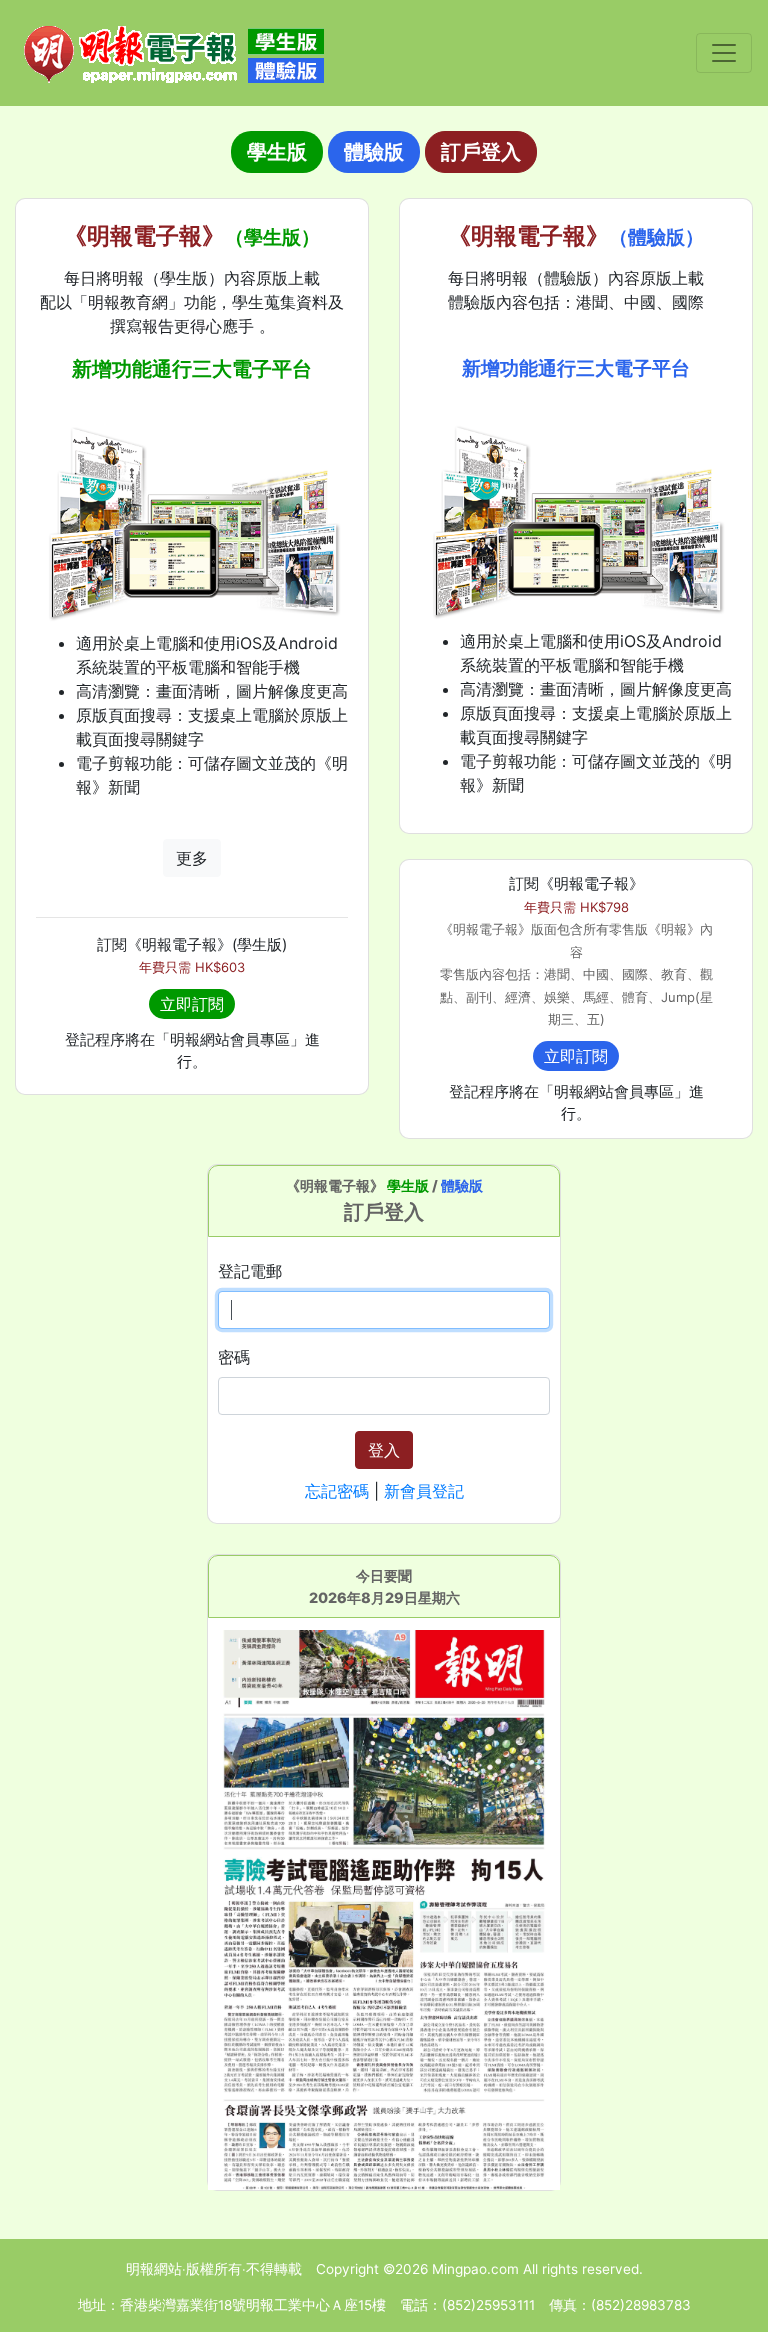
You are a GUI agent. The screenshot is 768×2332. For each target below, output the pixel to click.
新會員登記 (424, 1491)
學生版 (277, 152)
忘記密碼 (337, 1491)
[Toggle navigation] (724, 53)
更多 (192, 858)
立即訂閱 (192, 1004)
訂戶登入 (481, 152)
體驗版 (374, 152)
